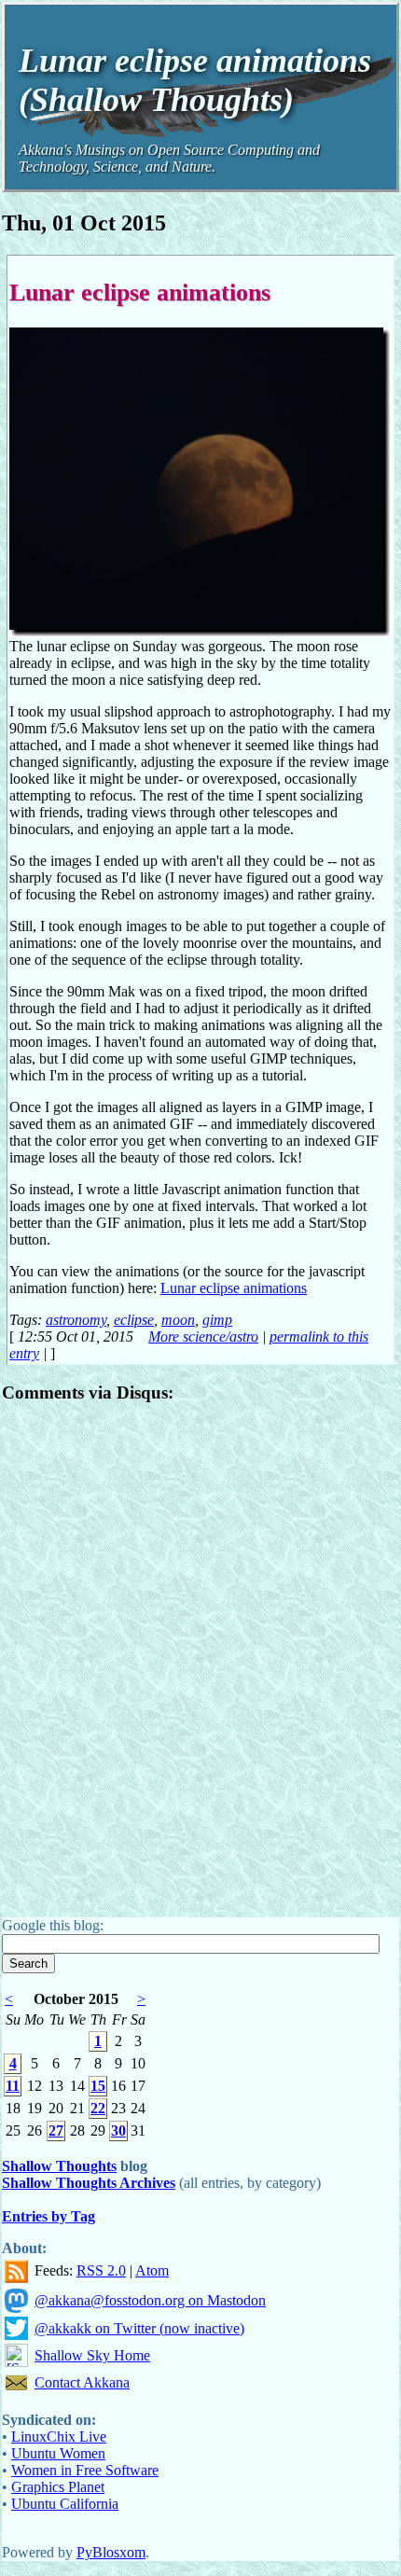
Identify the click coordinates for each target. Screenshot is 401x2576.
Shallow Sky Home (92, 2355)
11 (13, 2086)
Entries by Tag (48, 2216)
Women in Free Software (85, 2470)
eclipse (134, 1320)
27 (56, 2130)
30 (118, 2130)
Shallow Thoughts (59, 2166)
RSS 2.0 (101, 2270)
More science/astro (203, 1337)
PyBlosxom (111, 2552)
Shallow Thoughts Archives (89, 2183)
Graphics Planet (58, 2487)
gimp (217, 1320)
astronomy (76, 1320)
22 (98, 2108)
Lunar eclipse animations (140, 292)
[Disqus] (200, 1654)
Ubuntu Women (58, 2453)
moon (178, 1320)
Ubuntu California (65, 2504)
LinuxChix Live (59, 2437)
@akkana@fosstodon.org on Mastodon (150, 2300)
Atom (152, 2270)
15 (98, 2086)
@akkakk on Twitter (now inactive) (139, 2328)
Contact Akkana (82, 2382)
